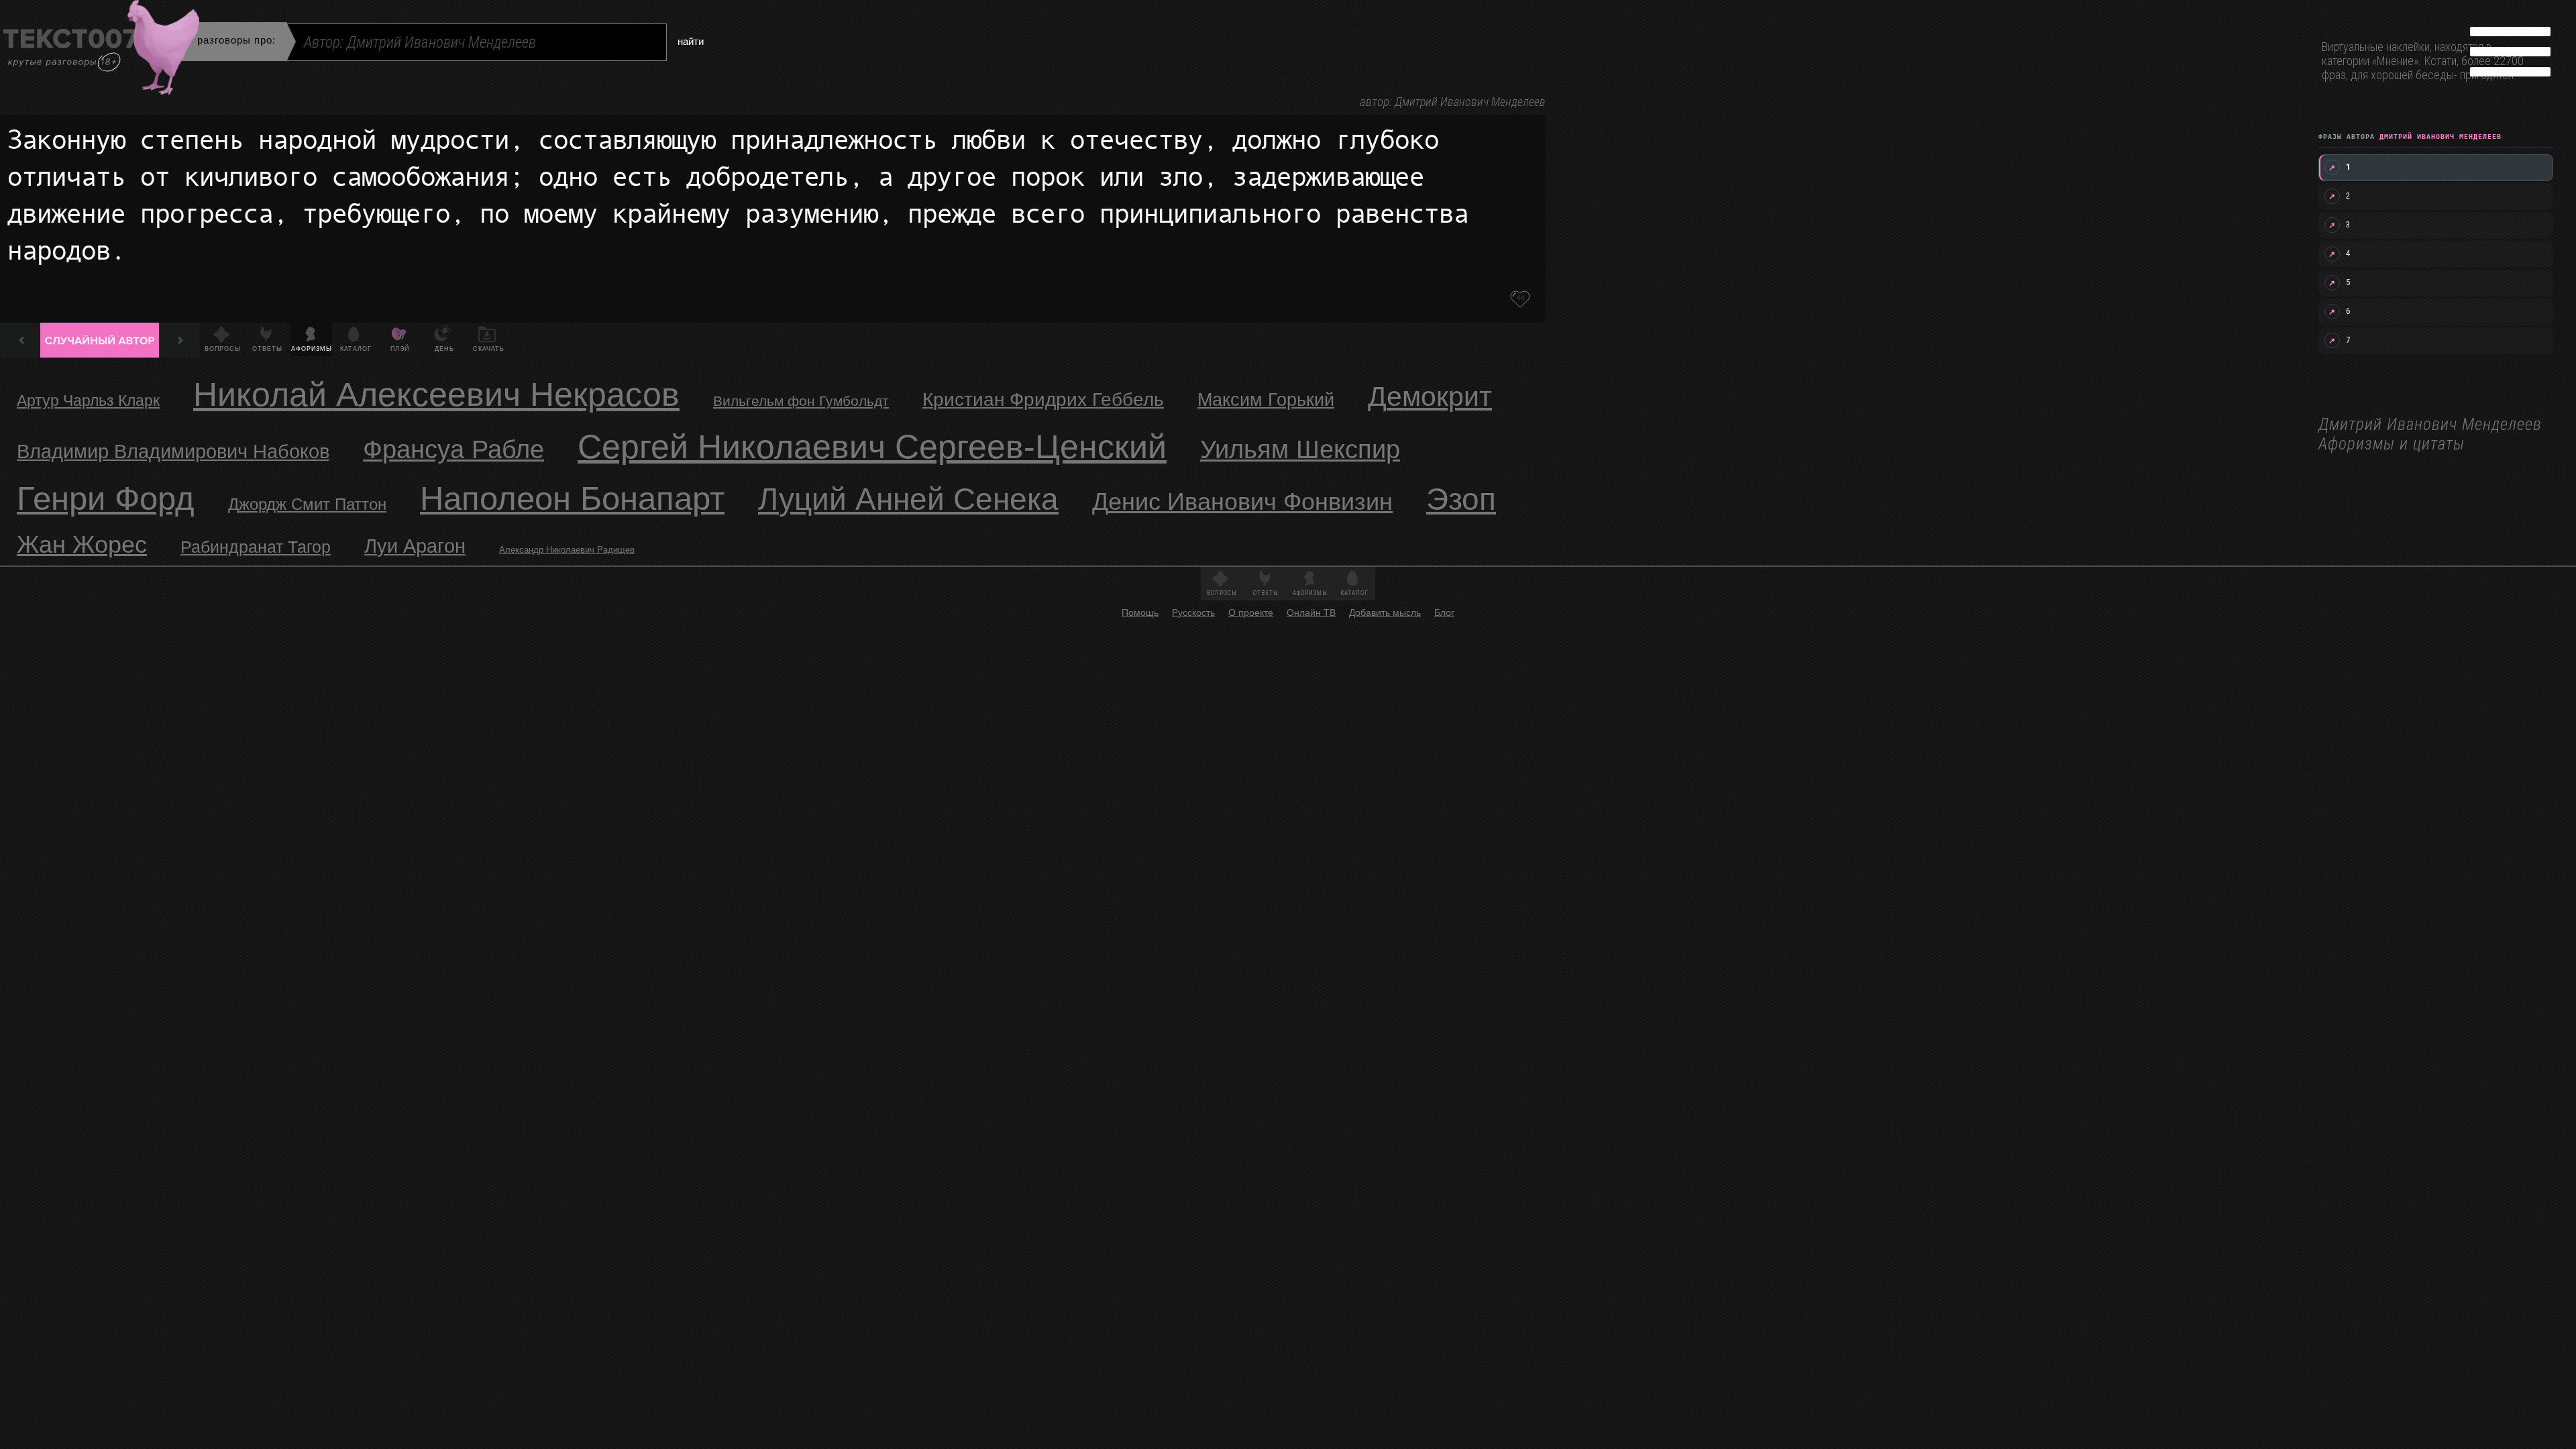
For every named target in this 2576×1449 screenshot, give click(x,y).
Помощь (1140, 612)
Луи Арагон (415, 546)
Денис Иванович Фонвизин (1242, 501)
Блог (1444, 612)
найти (691, 41)
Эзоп (1461, 499)
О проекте (1251, 612)
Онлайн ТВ (1311, 612)
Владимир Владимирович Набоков (173, 451)
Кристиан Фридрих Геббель (1043, 399)
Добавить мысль (1385, 612)
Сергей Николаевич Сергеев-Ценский (872, 447)
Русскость (1193, 612)
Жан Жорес (82, 544)
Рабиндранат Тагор (256, 547)
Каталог (356, 349)
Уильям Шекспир (1300, 449)
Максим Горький (1266, 400)
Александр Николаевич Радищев (567, 550)
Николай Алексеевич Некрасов (436, 394)
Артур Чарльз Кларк (88, 400)
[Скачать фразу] (1520, 299)
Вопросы (223, 349)
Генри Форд (106, 498)
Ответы (267, 349)
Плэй (400, 349)
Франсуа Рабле (453, 449)
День (444, 349)
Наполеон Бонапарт (572, 498)
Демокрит (1430, 396)
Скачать (489, 349)
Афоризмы (312, 349)
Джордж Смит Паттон (307, 504)
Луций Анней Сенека (908, 499)
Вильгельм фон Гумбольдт (801, 401)
